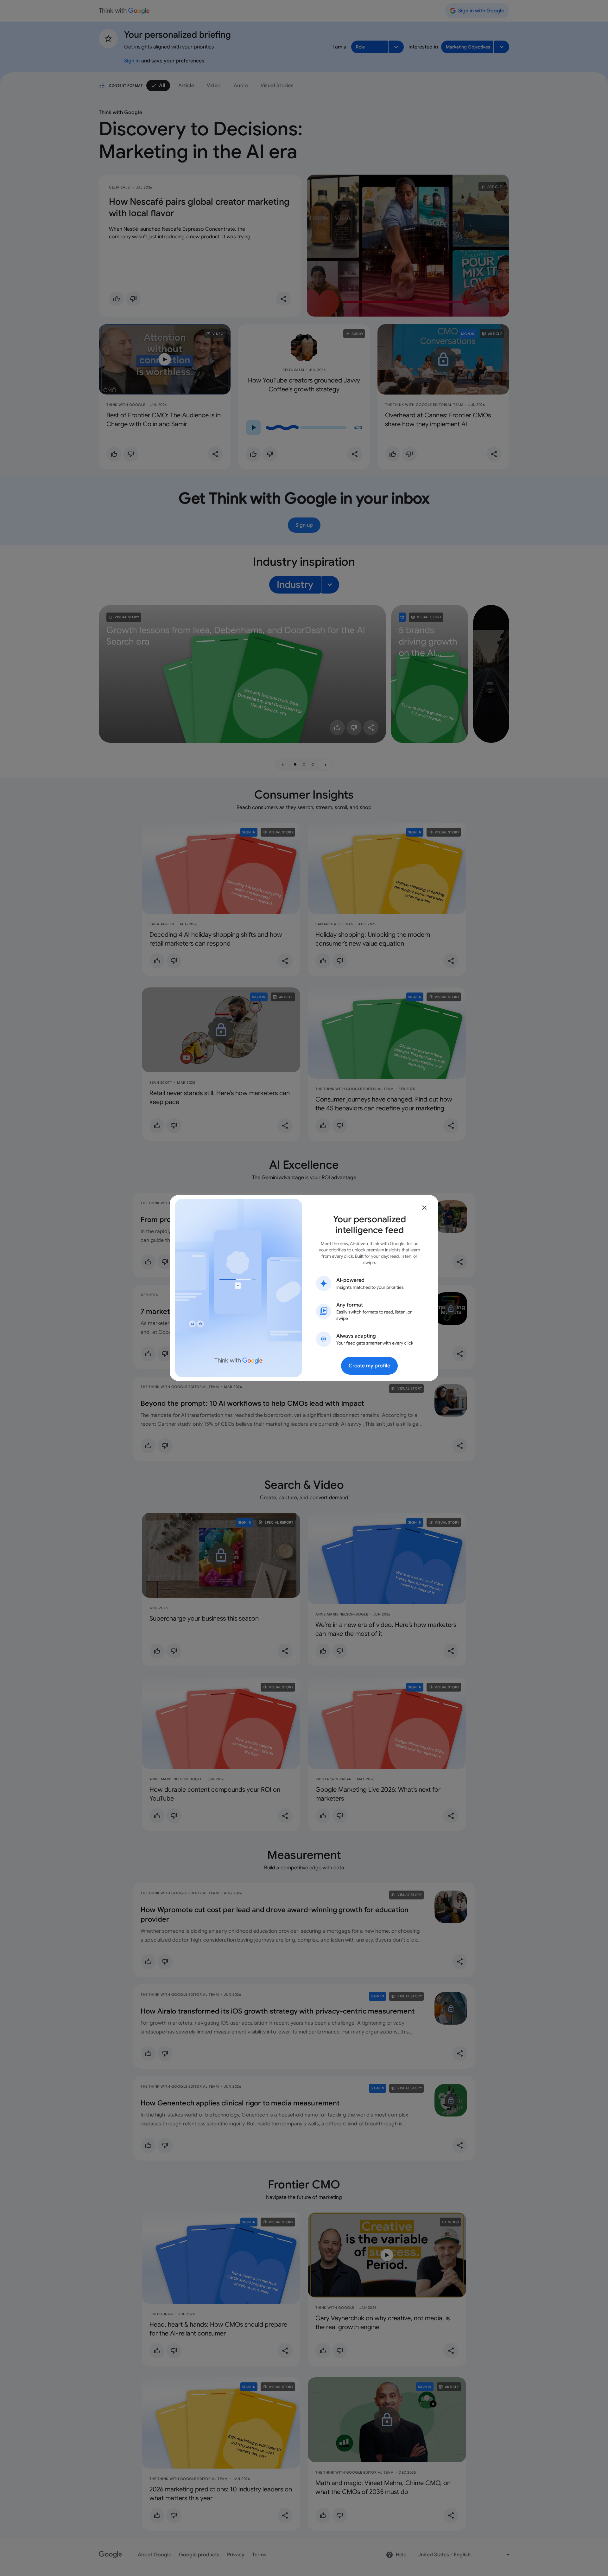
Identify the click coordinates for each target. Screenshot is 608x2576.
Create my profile (369, 1366)
